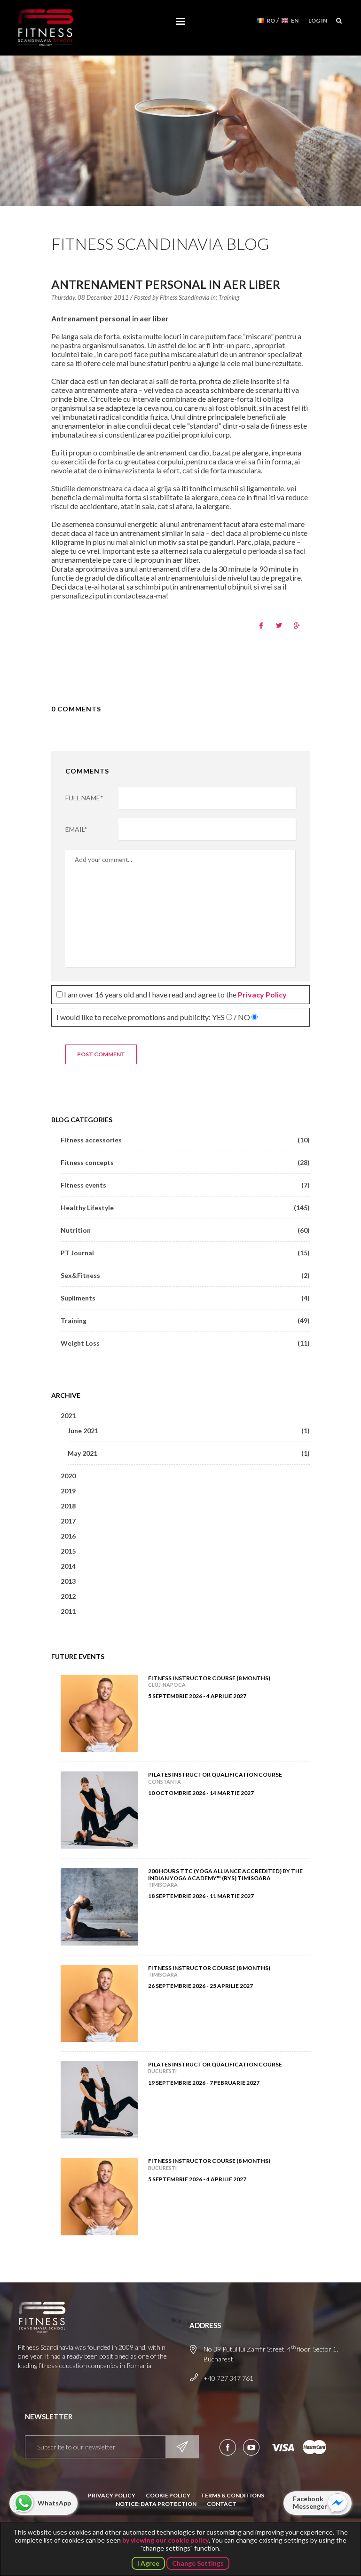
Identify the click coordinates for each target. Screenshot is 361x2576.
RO (271, 20)
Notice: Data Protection (156, 2504)
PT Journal (185, 1253)
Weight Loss (185, 1343)
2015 (68, 1551)
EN (295, 20)
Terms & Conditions (232, 2495)
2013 (68, 1581)
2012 (68, 1596)
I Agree (148, 2563)
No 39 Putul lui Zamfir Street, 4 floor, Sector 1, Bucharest (271, 2353)
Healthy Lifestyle (185, 1208)
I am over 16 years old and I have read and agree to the (175, 994)
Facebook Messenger (310, 2502)
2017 (68, 1521)
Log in (318, 20)
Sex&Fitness (185, 1275)
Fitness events (185, 1185)
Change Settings (198, 2563)
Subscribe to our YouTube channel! (251, 2447)
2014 (68, 1566)
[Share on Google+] (297, 626)
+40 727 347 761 (228, 2378)
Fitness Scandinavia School (46, 28)
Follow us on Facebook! (228, 2447)
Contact (222, 2504)
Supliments (185, 1298)
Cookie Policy (168, 2495)
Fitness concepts (185, 1162)
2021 (68, 1416)
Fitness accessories (185, 1140)
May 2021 (189, 1453)
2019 (68, 1491)
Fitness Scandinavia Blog (160, 243)
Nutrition (185, 1230)
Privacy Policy (112, 2495)
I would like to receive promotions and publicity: (153, 1017)
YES (218, 1017)
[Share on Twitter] (279, 626)
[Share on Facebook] (261, 626)
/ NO (242, 1017)
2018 (68, 1506)
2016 (68, 1536)
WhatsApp (54, 2503)
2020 (68, 1476)
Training (229, 297)
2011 (68, 1611)
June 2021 (189, 1431)
